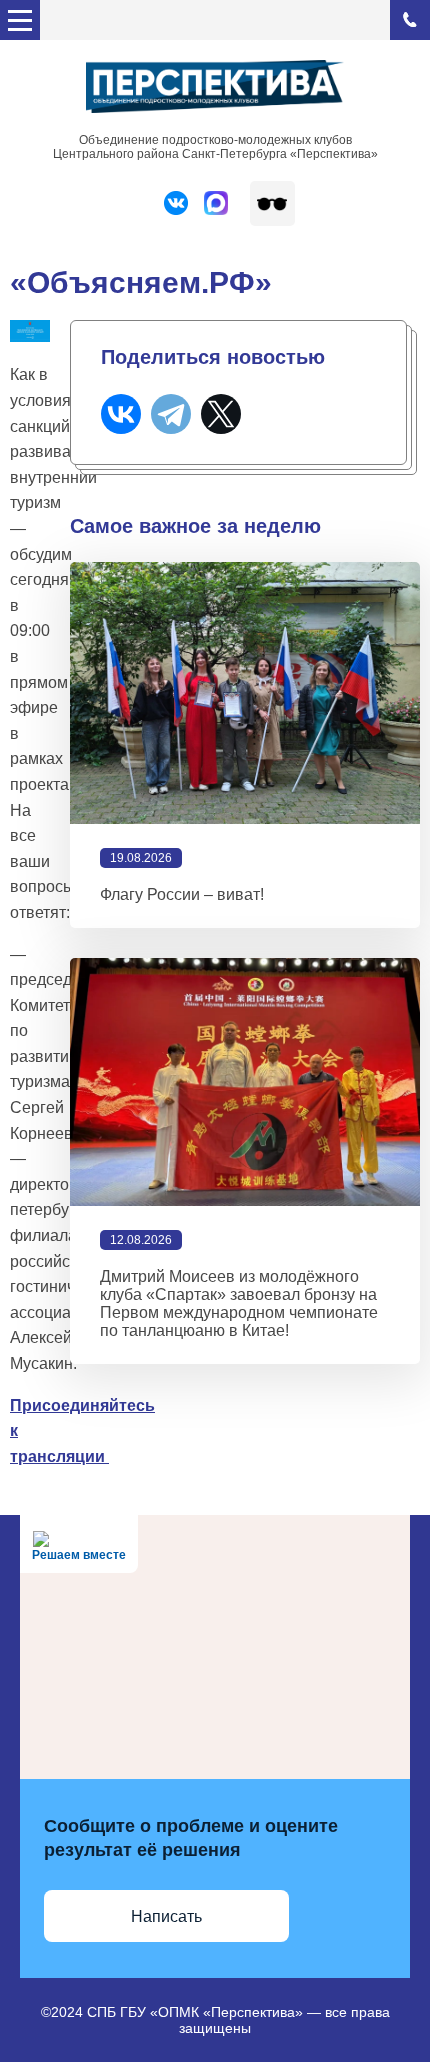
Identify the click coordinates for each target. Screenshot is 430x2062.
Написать (166, 1916)
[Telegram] (171, 414)
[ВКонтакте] (121, 414)
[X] (221, 414)
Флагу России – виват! (182, 894)
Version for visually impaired (272, 203)
